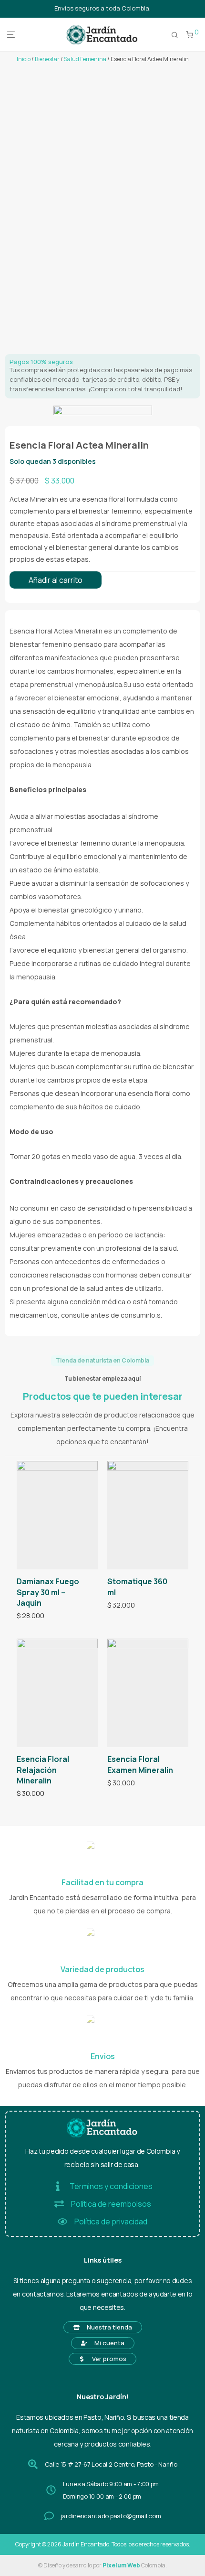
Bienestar (47, 59)
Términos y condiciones (111, 2186)
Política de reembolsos (111, 2204)
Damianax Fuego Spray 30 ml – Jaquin (48, 1592)
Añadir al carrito (56, 580)
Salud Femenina (85, 59)
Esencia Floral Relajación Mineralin (43, 1770)
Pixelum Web (121, 2565)
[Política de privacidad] (62, 2222)
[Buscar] (175, 35)
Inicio (24, 59)
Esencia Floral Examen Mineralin (140, 1764)
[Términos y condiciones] (58, 2186)
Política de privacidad (111, 2222)
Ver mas (26, 1616)
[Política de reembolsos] (59, 2204)
